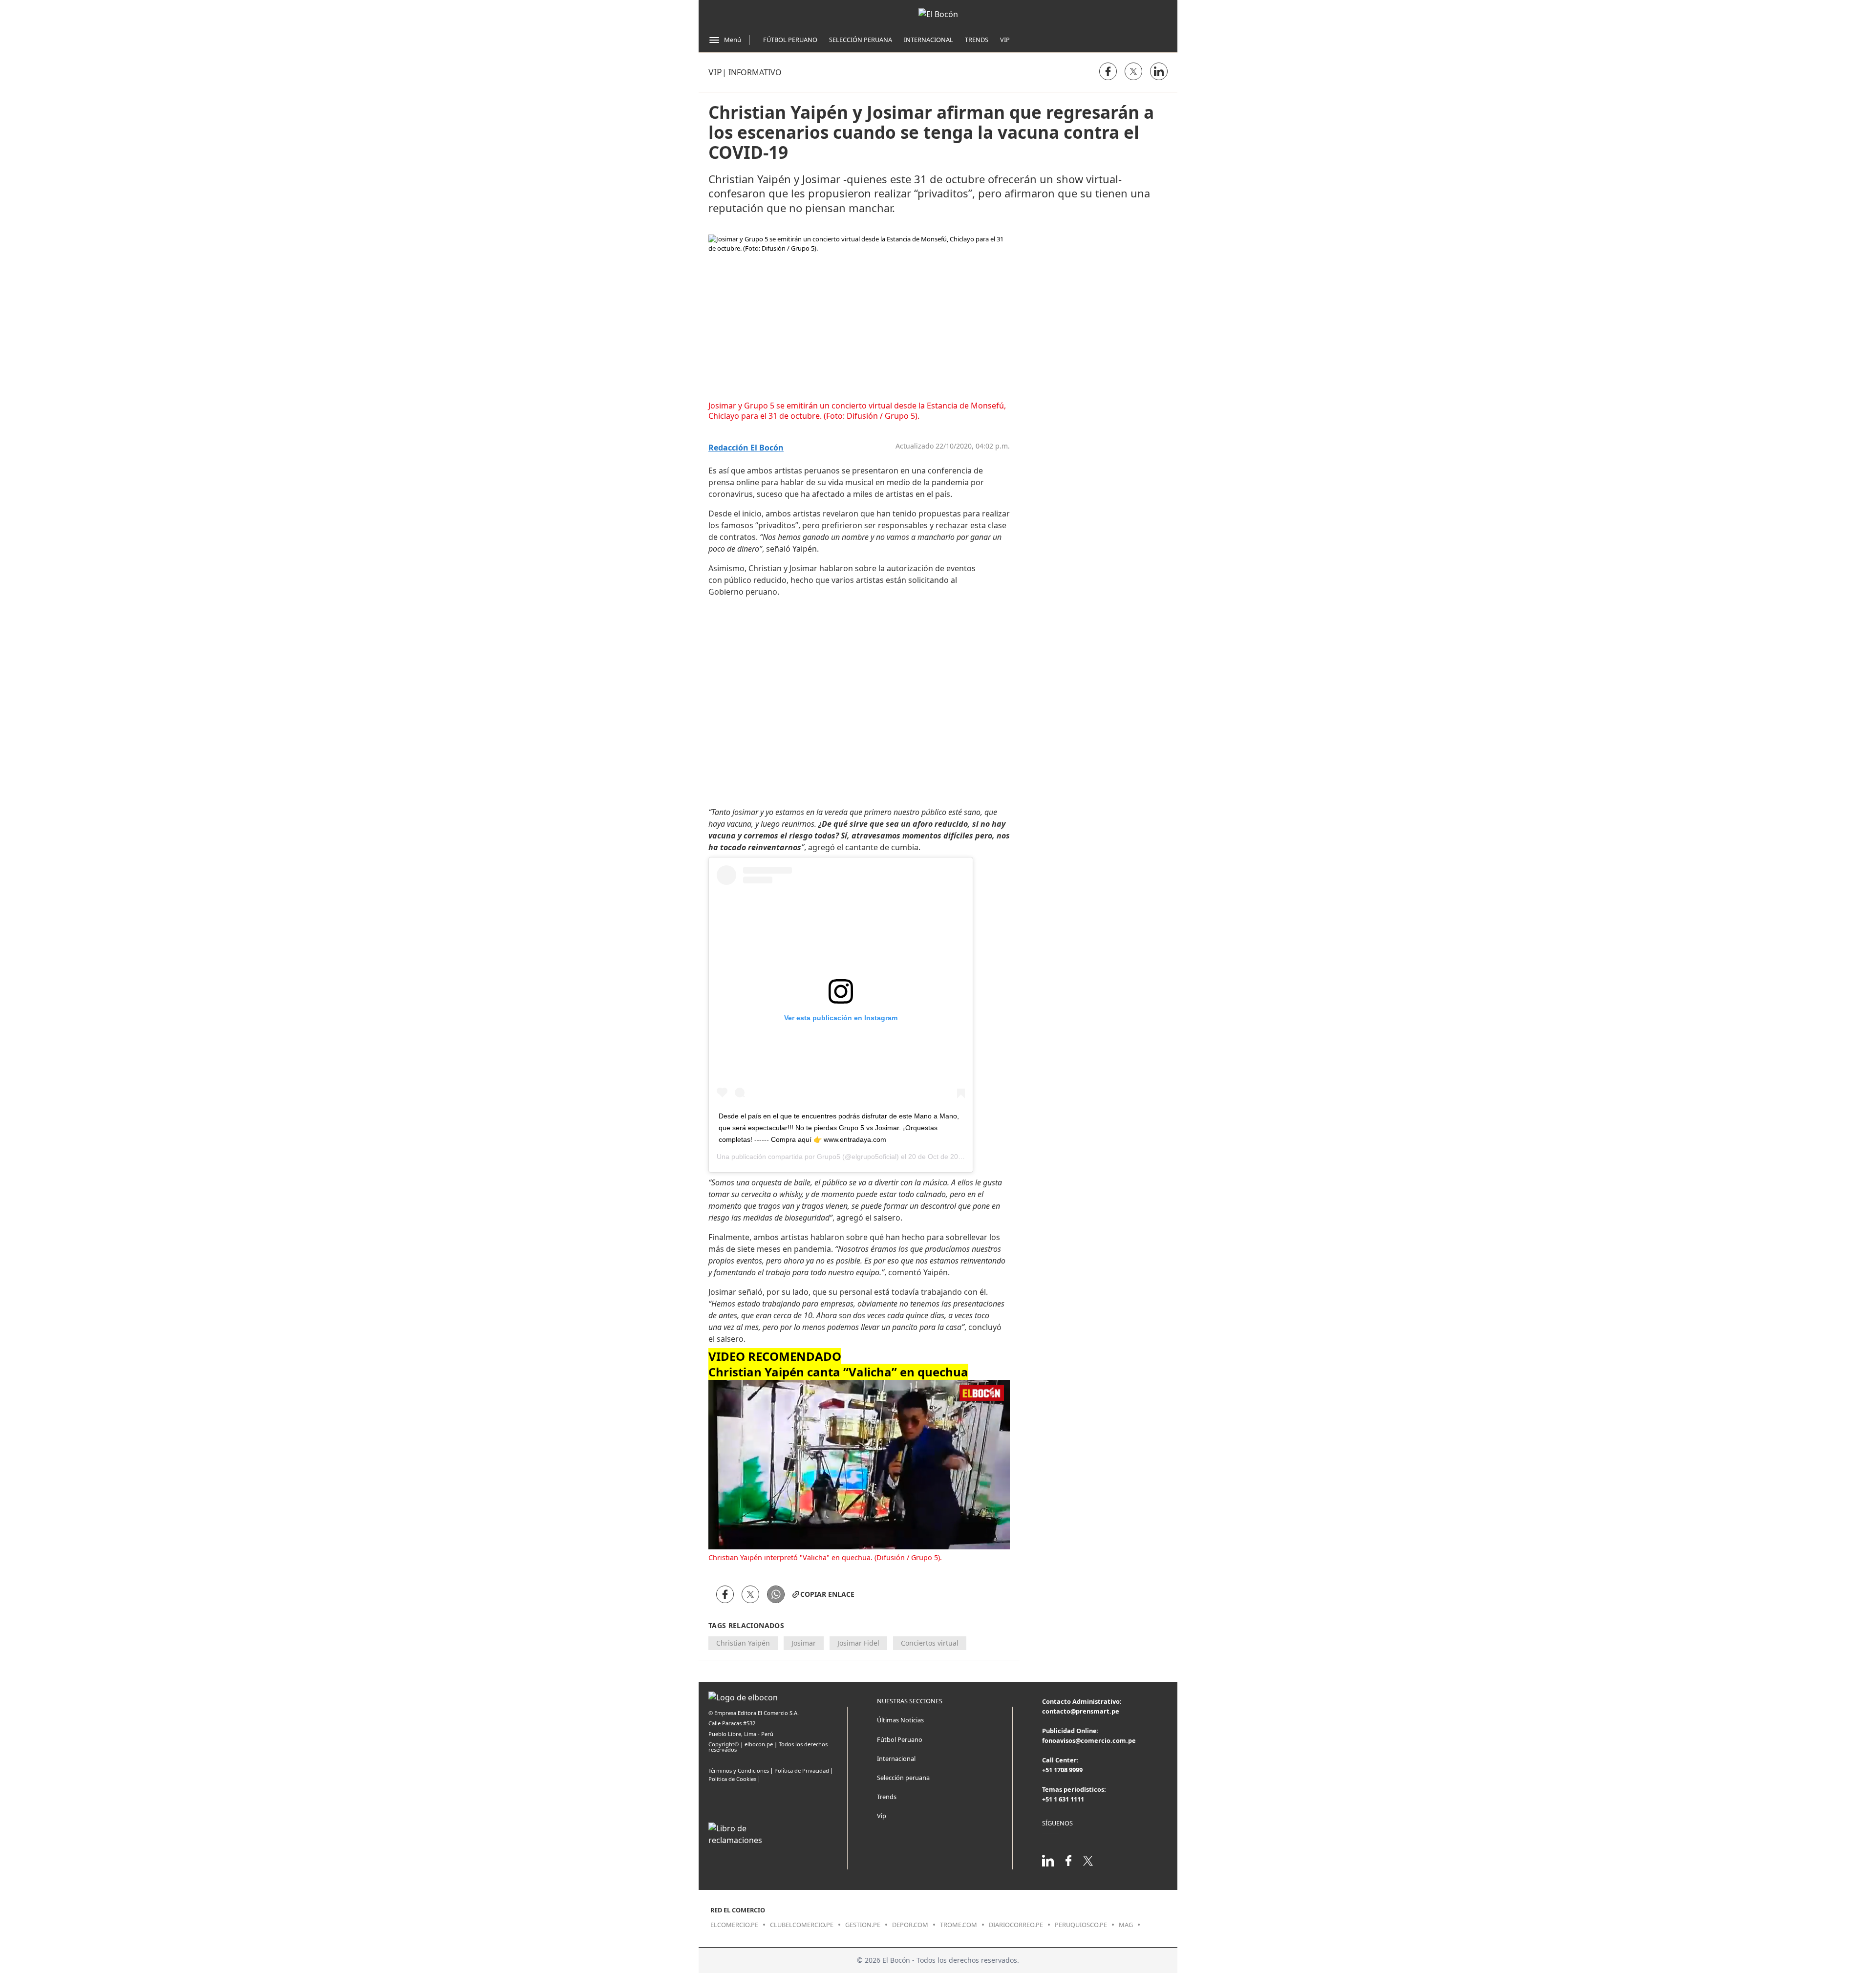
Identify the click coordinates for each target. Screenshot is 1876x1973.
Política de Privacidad (802, 1770)
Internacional (928, 40)
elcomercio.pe (734, 1925)
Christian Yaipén (743, 1643)
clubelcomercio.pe (802, 1925)
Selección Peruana (861, 40)
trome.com (959, 1925)
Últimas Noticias (900, 1720)
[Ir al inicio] (938, 14)
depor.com (910, 1925)
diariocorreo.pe (1016, 1925)
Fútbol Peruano (790, 40)
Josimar (804, 1643)
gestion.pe (863, 1925)
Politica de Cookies (732, 1779)
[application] (859, 1465)
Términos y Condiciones (739, 1770)
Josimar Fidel (858, 1643)
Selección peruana (903, 1778)
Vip (1005, 40)
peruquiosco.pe (1081, 1925)
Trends (977, 40)
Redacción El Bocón (746, 448)
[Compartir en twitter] (1133, 71)
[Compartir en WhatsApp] (776, 1594)
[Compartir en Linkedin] (1159, 71)
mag (1126, 1925)
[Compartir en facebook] (1108, 71)
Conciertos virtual (930, 1643)
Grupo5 (829, 1157)
